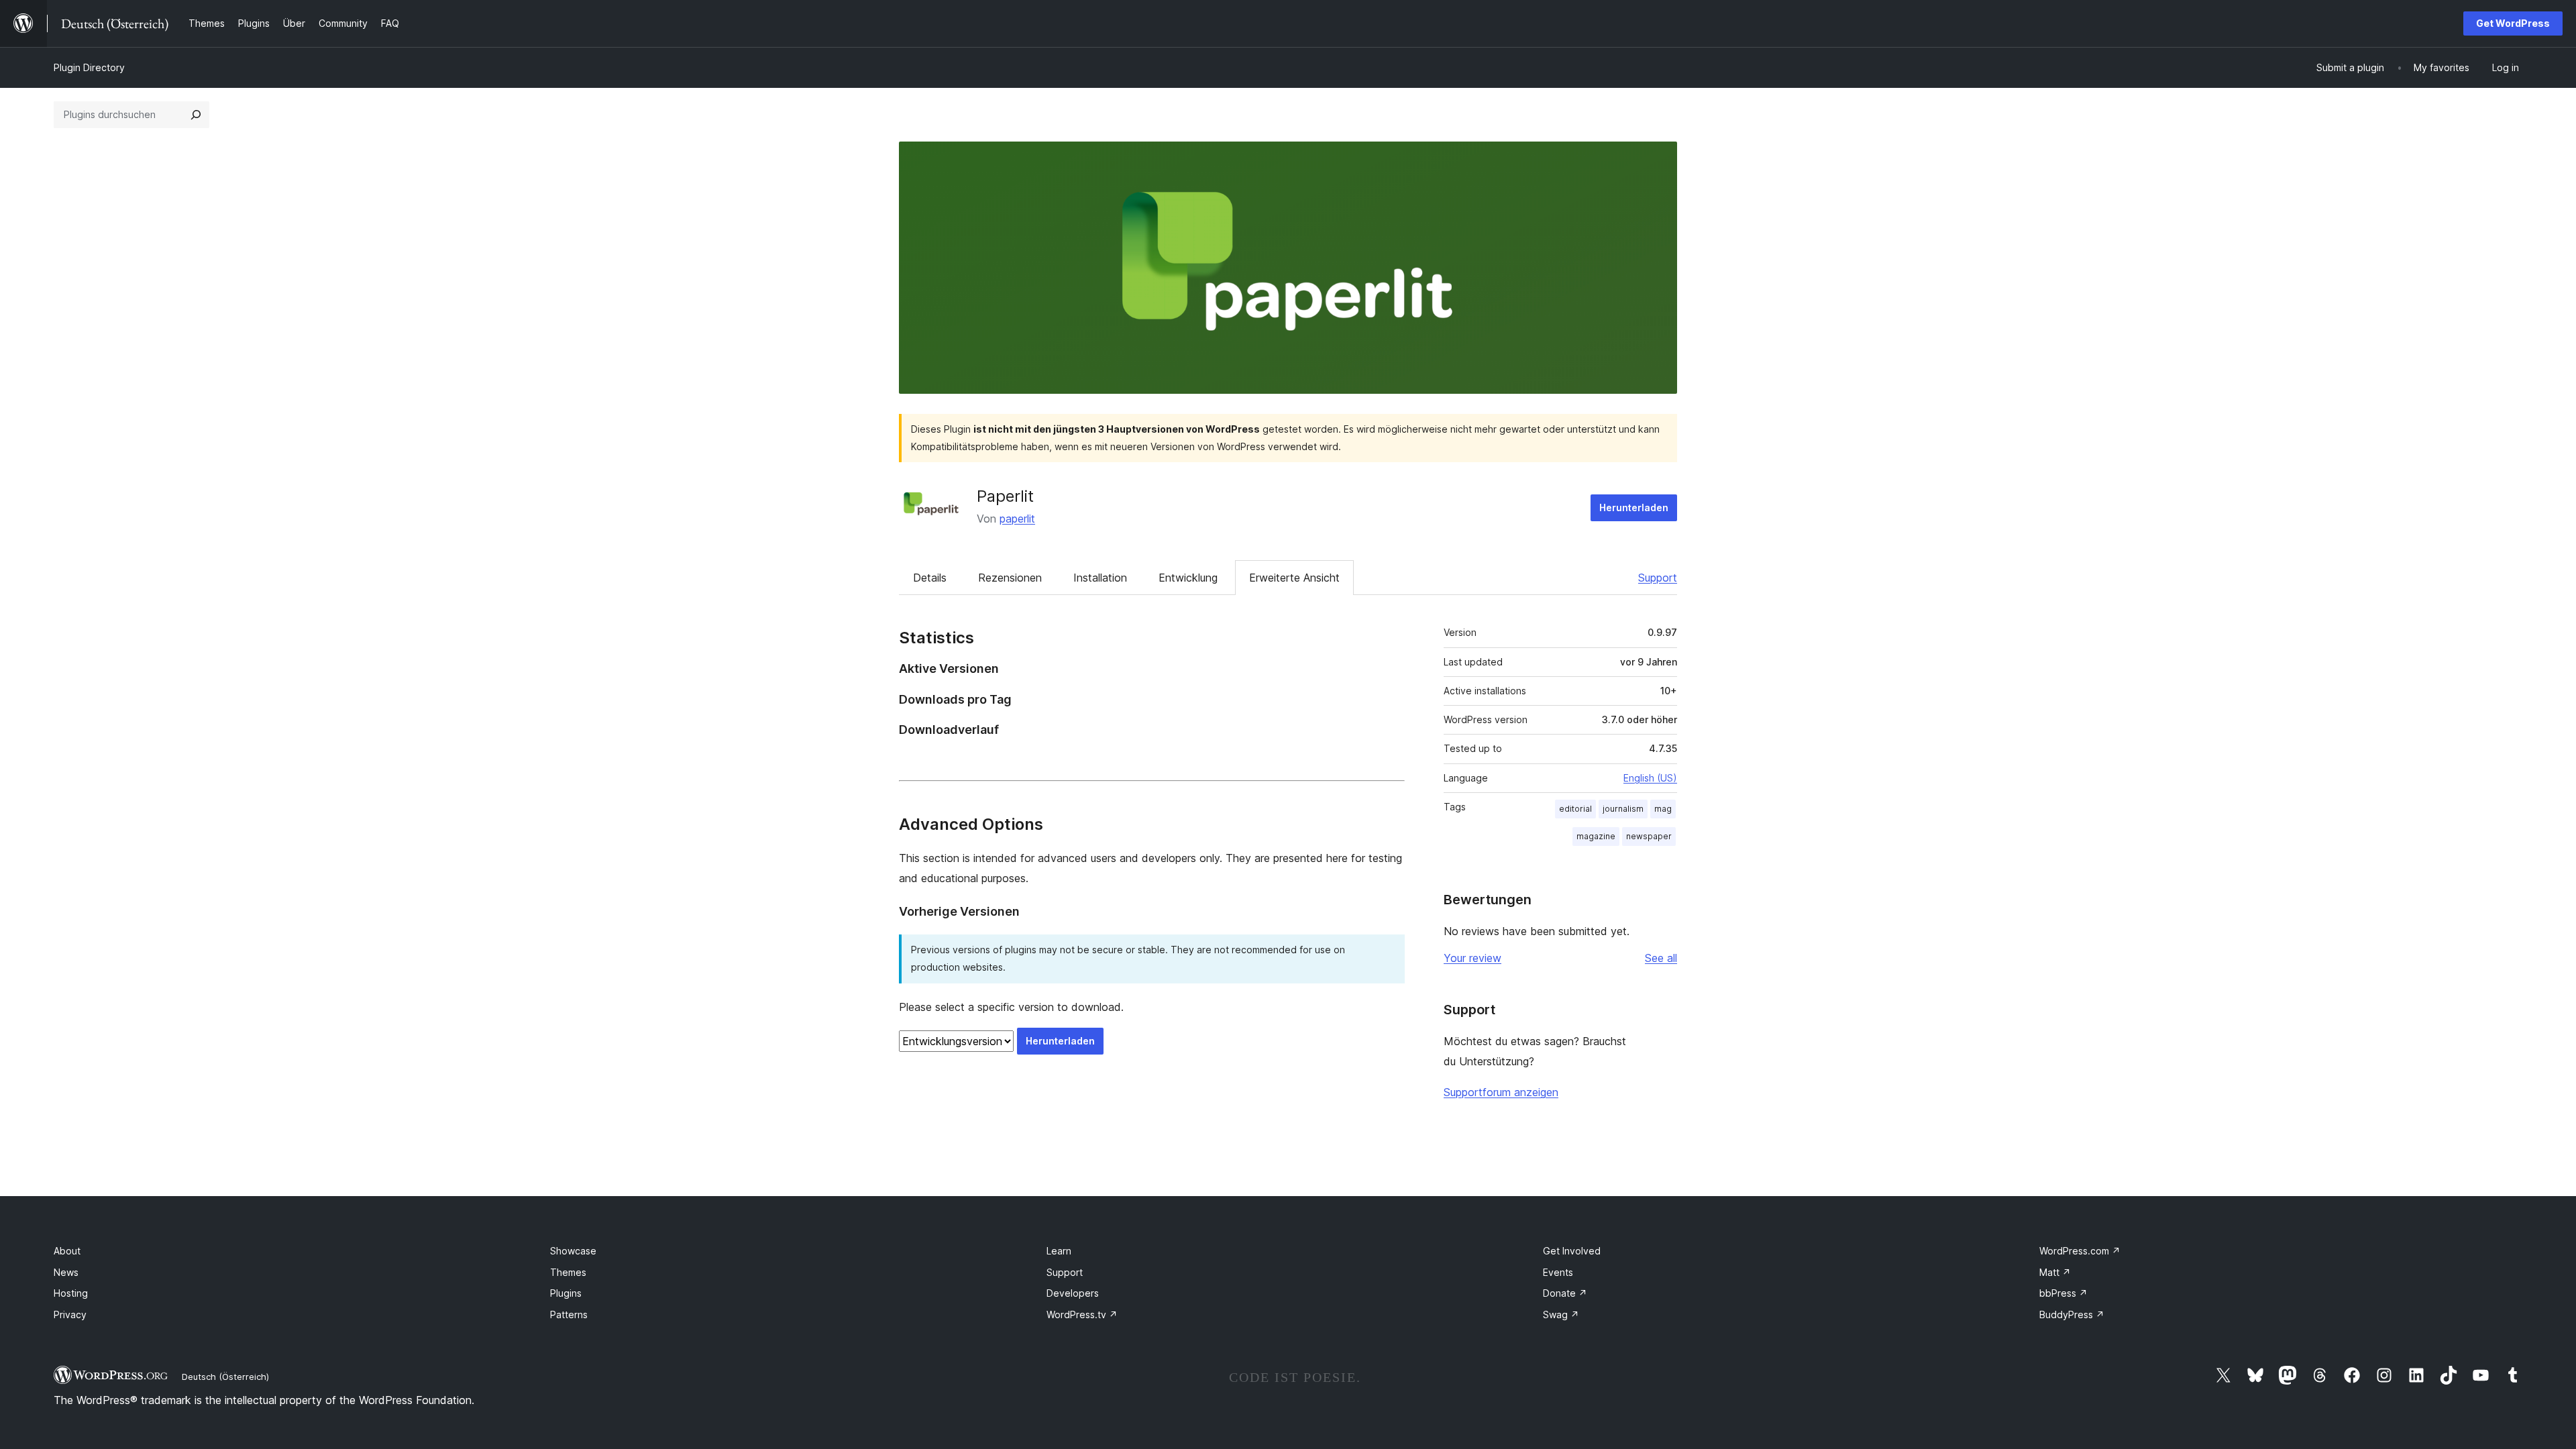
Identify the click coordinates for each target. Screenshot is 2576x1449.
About (67, 1251)
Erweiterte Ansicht (1294, 578)
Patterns (569, 1314)
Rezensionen (1010, 578)
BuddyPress (2072, 1314)
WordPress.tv (1082, 1314)
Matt (2055, 1272)
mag (1663, 809)
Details (930, 578)
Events (1558, 1272)
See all (1661, 958)
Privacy (70, 1314)
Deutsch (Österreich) (225, 1377)
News (66, 1272)
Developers (1073, 1293)
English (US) (1650, 778)
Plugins (566, 1293)
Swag (1561, 1314)
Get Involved (1572, 1251)
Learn (1059, 1251)
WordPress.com (2080, 1251)
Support (1658, 578)
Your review (1472, 958)
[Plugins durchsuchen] (196, 115)
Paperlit (1005, 496)
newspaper (1649, 836)
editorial (1575, 809)
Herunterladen (1634, 507)
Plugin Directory (89, 67)
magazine (1596, 836)
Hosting (71, 1293)
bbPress (2063, 1293)
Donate (1565, 1293)
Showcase (573, 1251)
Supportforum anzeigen (1501, 1092)
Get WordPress (2513, 23)
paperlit (1017, 519)
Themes (568, 1272)
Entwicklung (1188, 578)
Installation (1100, 578)
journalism (1623, 809)
